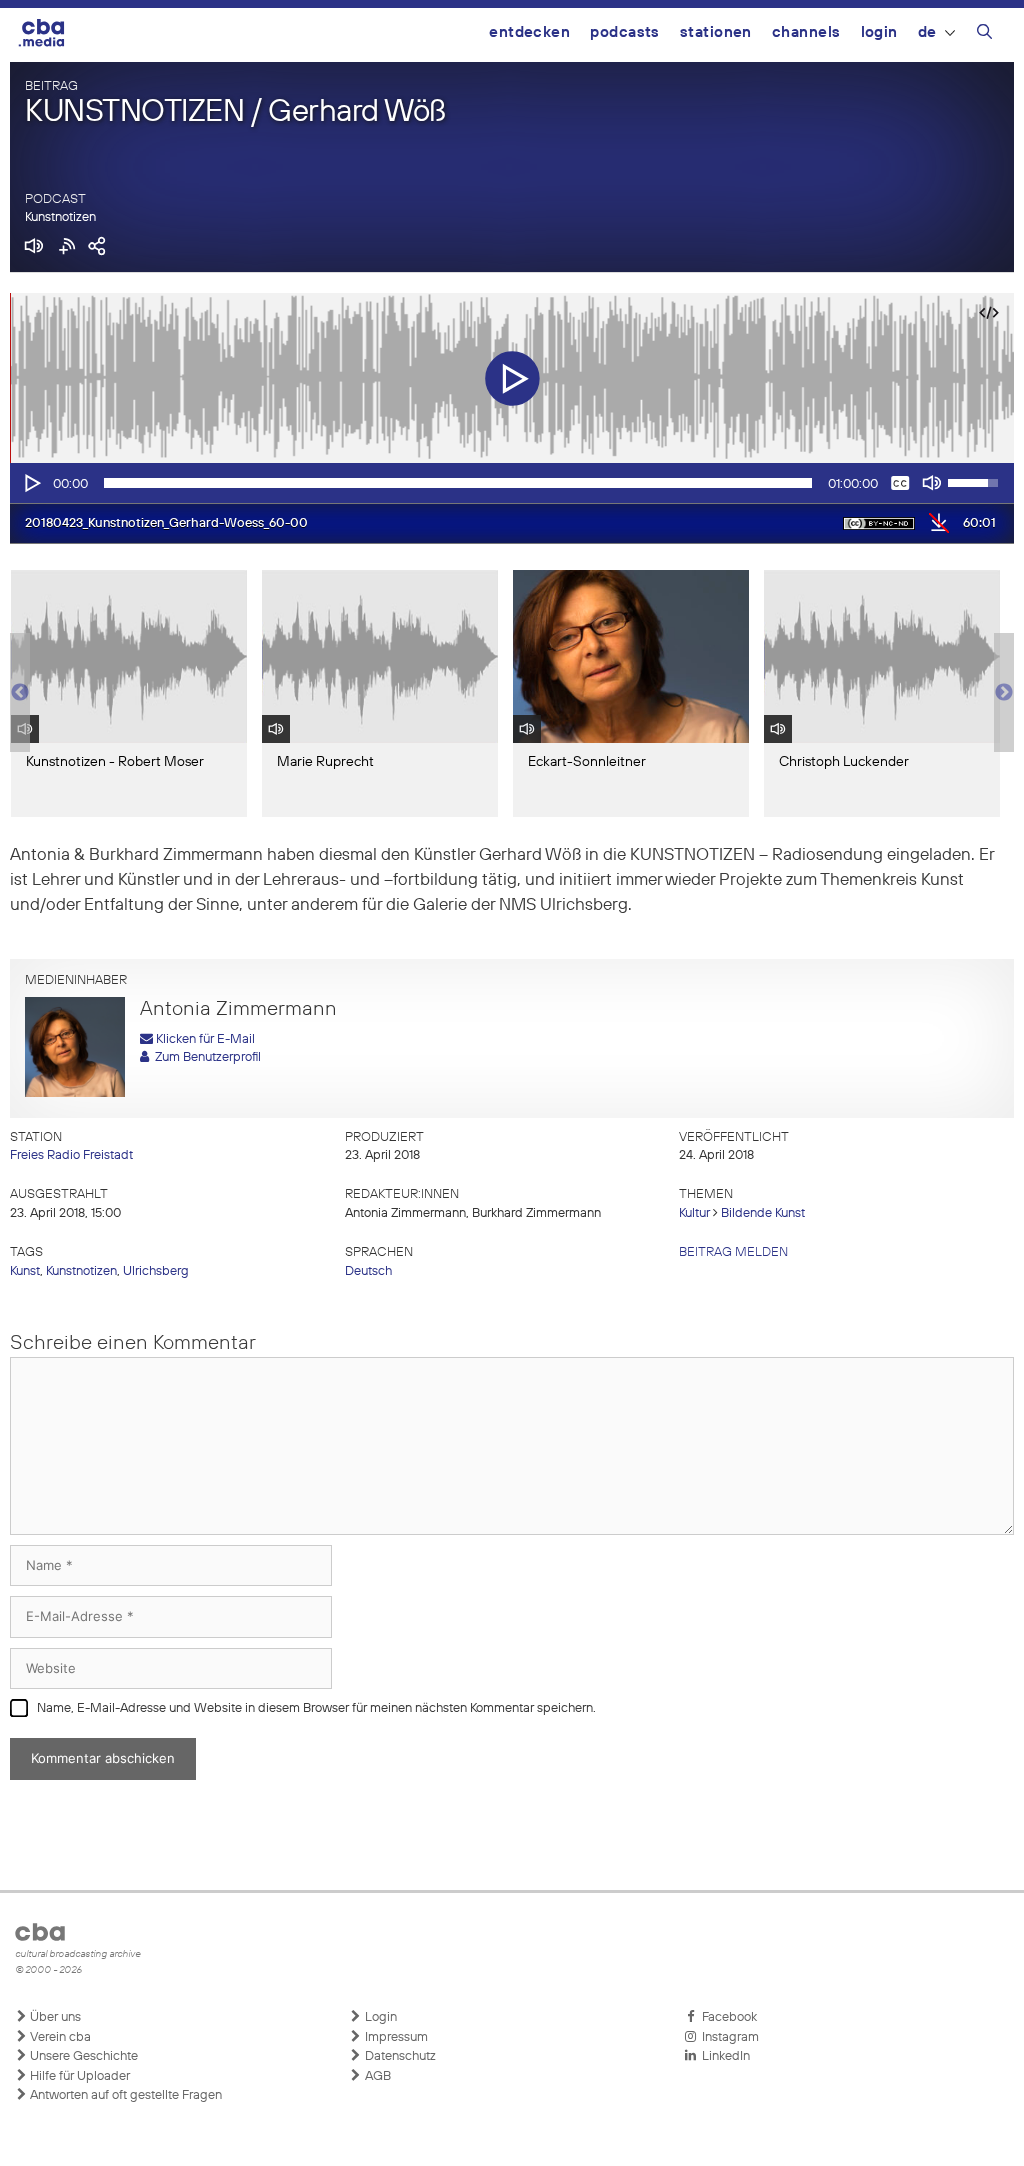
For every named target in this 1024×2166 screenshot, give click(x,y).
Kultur (694, 1213)
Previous (20, 693)
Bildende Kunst (763, 1213)
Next (1004, 693)
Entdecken (529, 32)
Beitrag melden (733, 1252)
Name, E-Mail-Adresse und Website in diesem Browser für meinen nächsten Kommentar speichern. (316, 1708)
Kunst (25, 1271)
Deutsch (368, 1271)
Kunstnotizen (60, 217)
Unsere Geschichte (82, 2056)
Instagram (727, 2037)
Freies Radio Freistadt (71, 1155)
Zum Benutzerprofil (205, 1057)
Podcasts (625, 32)
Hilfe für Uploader (78, 2076)
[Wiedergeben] (31, 483)
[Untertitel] (900, 483)
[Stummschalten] (932, 483)
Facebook (726, 2017)
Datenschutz (399, 2056)
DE (927, 32)
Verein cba (59, 2037)
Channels (806, 32)
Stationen (716, 32)
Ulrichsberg (156, 1271)
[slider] (458, 483)
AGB (376, 2076)
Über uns (54, 2017)
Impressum (395, 2037)
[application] (512, 483)
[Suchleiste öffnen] (984, 35)
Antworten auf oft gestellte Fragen (124, 2095)
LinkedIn (723, 2056)
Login (879, 32)
